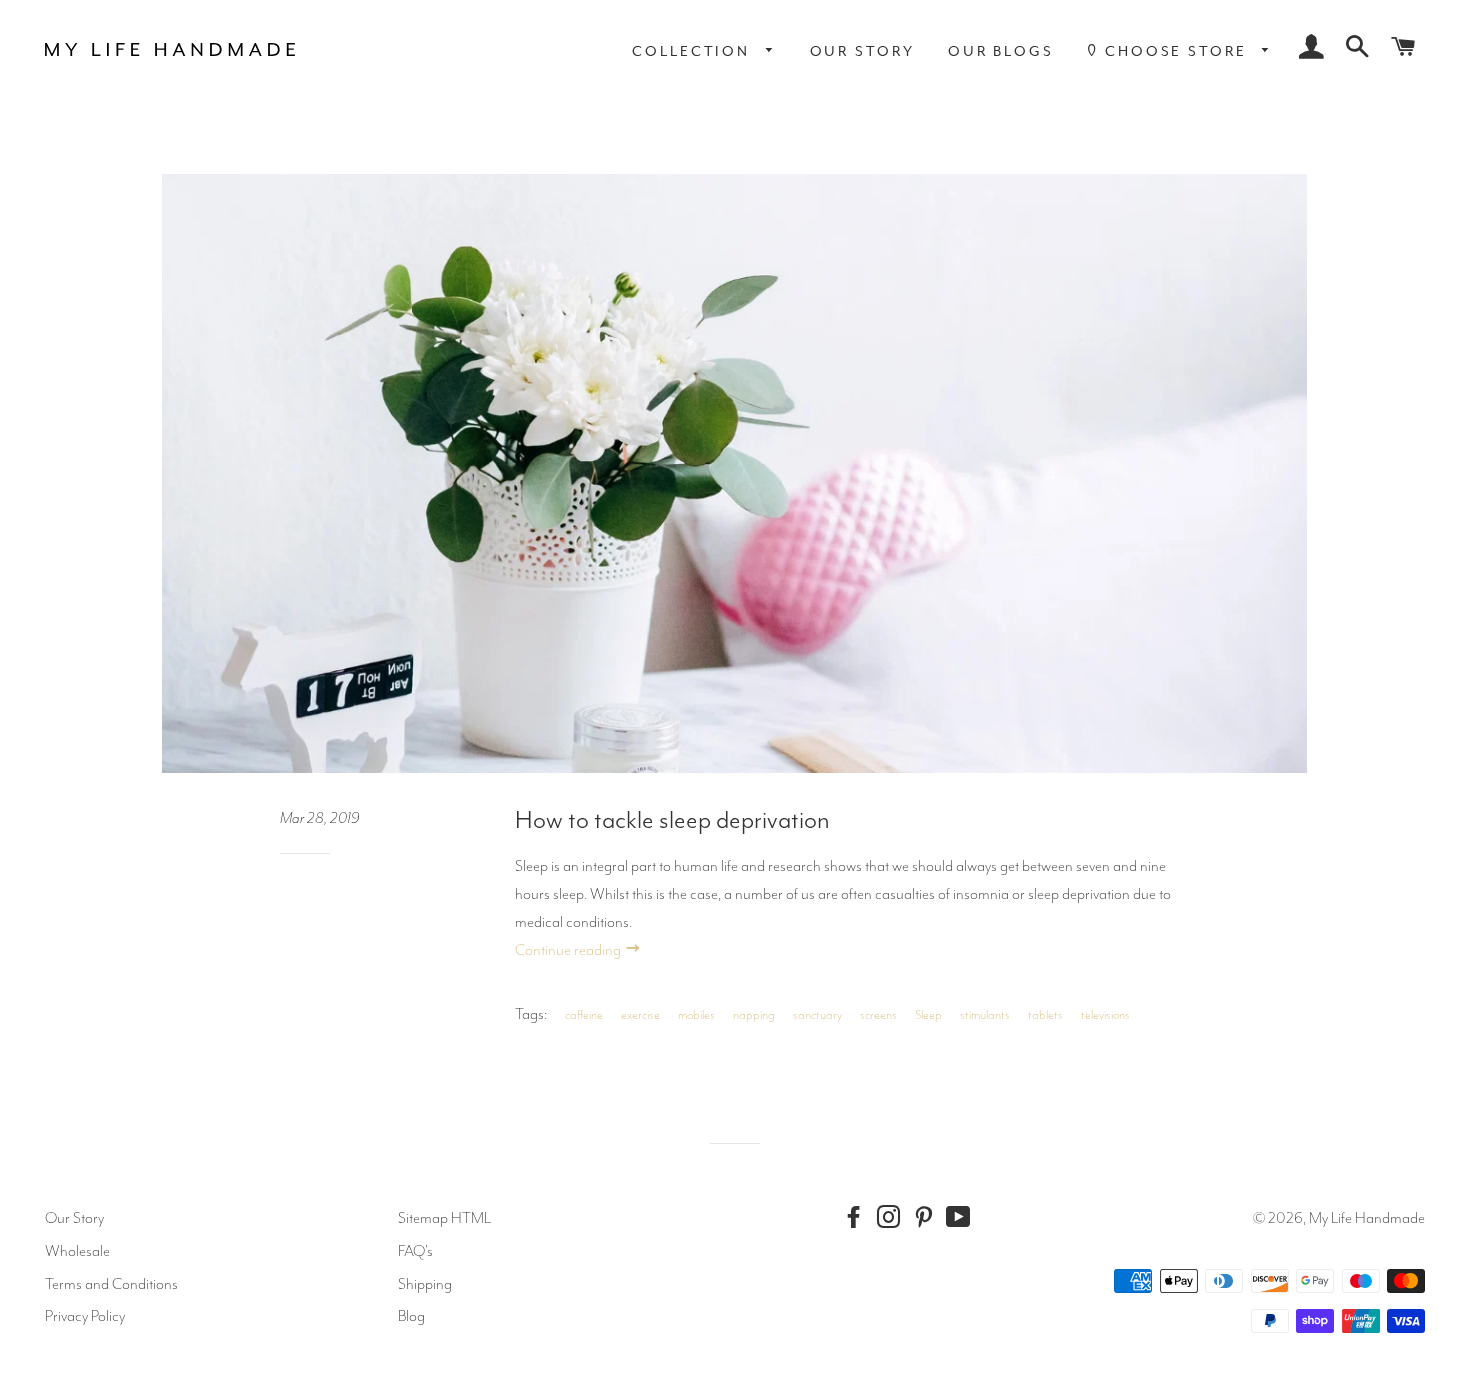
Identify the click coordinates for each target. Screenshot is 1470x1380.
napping (754, 1015)
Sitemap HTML (444, 1218)
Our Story (862, 51)
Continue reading (569, 950)
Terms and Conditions (111, 1284)
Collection (694, 51)
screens (878, 1015)
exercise (640, 1015)
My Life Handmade (1367, 1218)
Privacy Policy (85, 1316)
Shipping (425, 1284)
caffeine (584, 1015)
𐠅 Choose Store (1170, 51)
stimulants (985, 1015)
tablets (1045, 1015)
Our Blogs (1001, 51)
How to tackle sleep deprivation (672, 820)
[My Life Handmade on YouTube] (963, 1217)
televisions (1105, 1015)
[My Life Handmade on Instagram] (893, 1217)
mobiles (696, 1015)
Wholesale (77, 1251)
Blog (411, 1316)
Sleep (928, 1015)
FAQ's (415, 1251)
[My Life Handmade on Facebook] (858, 1217)
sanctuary (817, 1015)
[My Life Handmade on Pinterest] (928, 1217)
